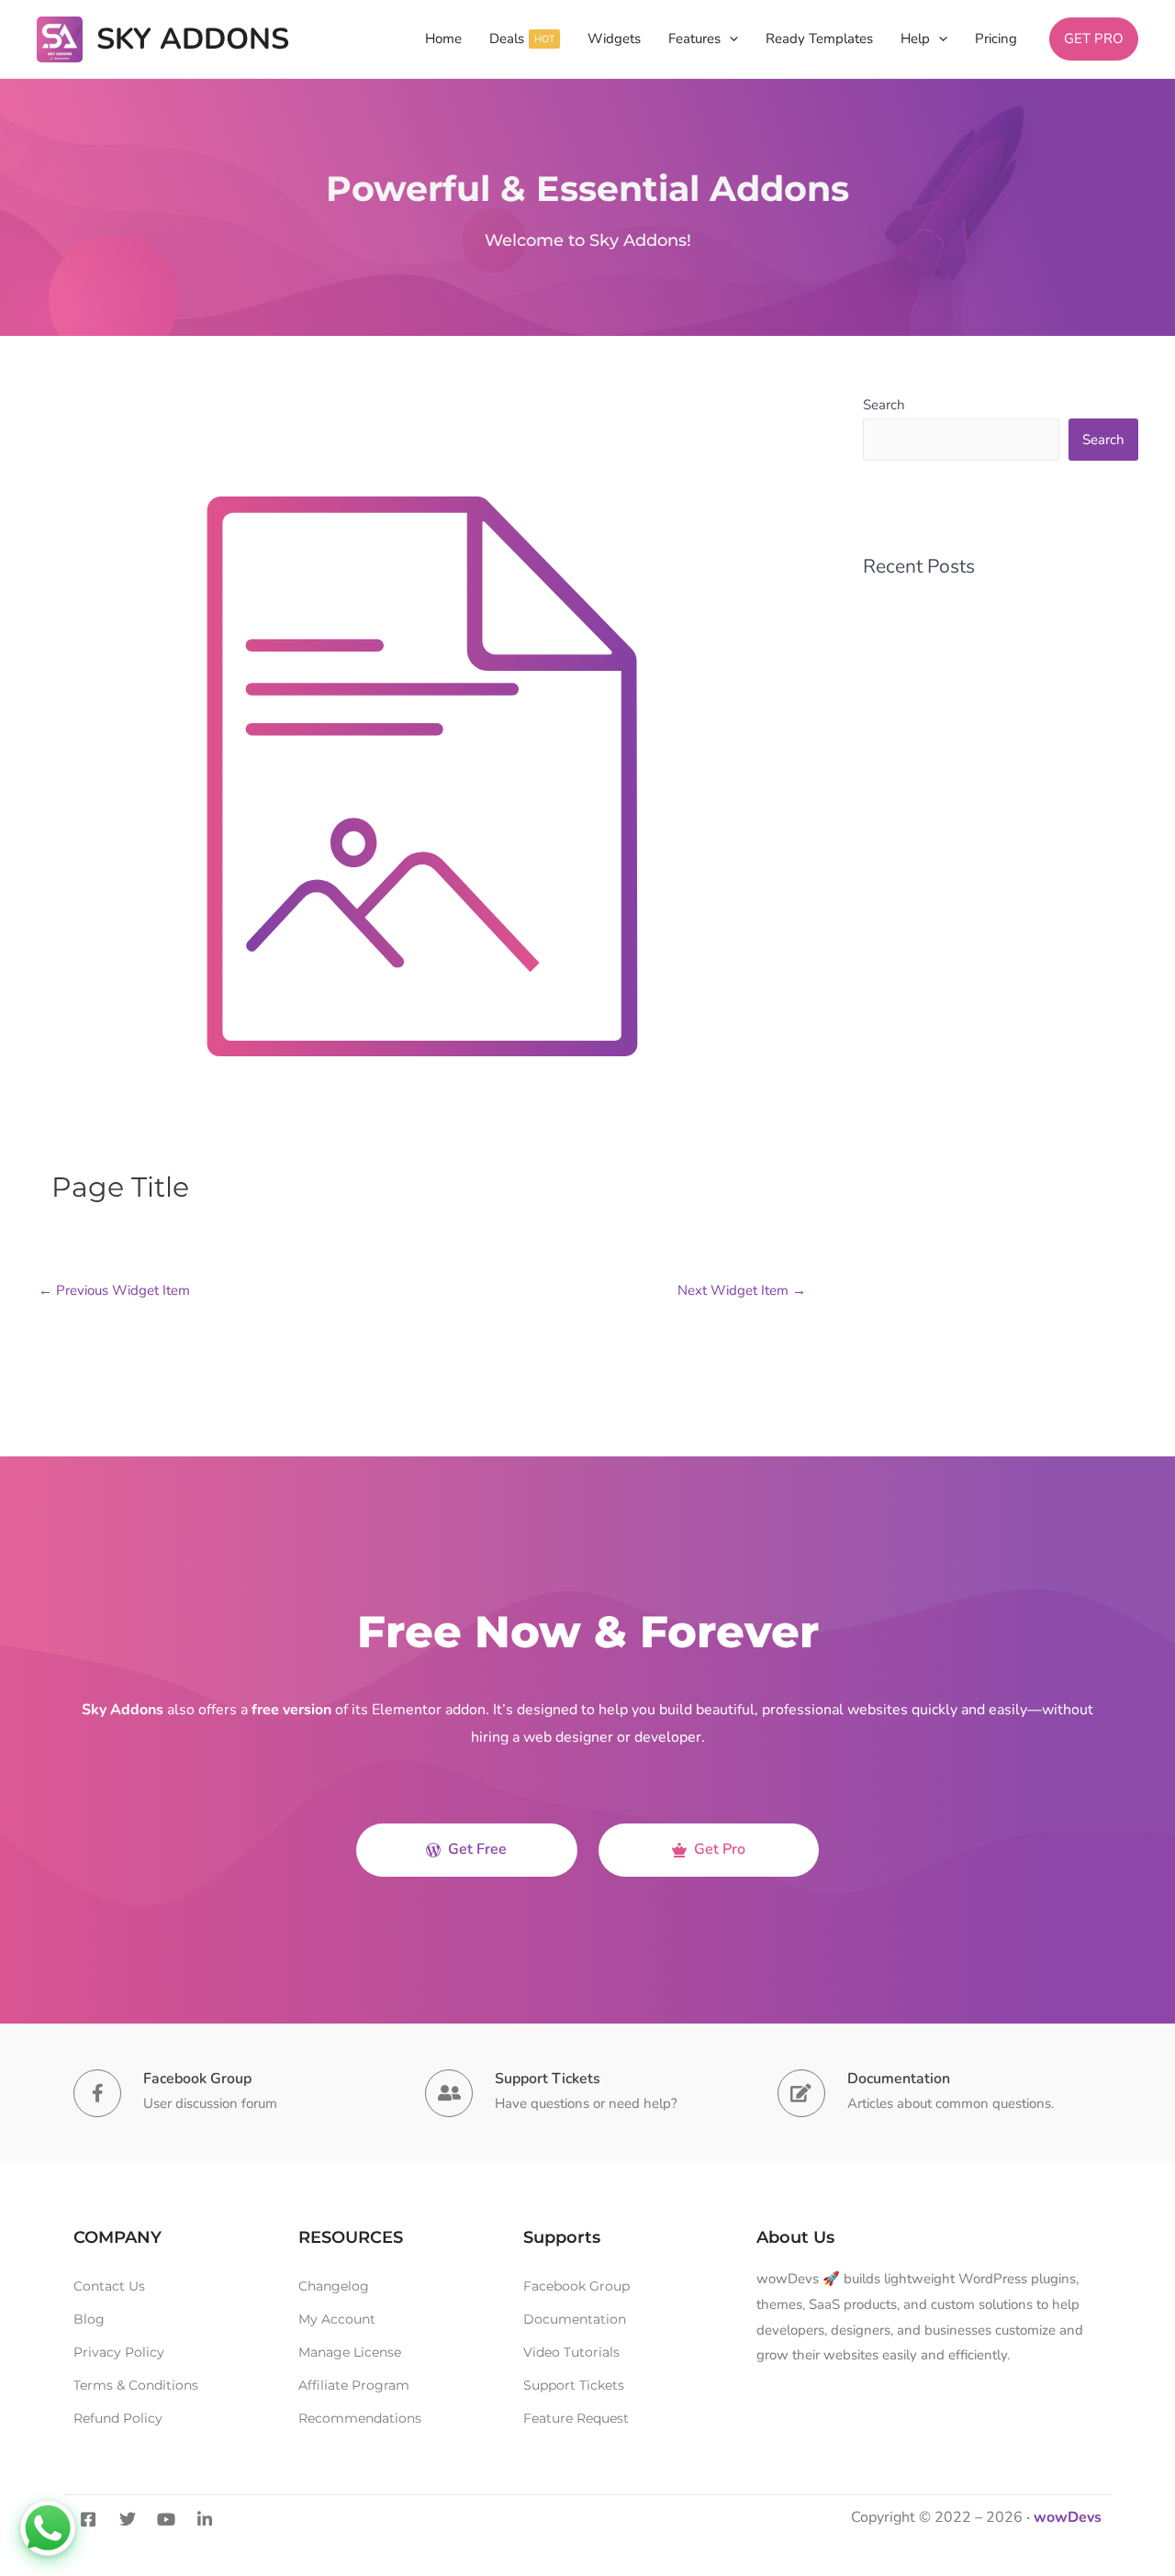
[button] (729, 39)
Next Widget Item (742, 1290)
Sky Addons (193, 39)
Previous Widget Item (114, 1290)
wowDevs (1068, 2517)
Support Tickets (548, 2079)
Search (884, 405)
